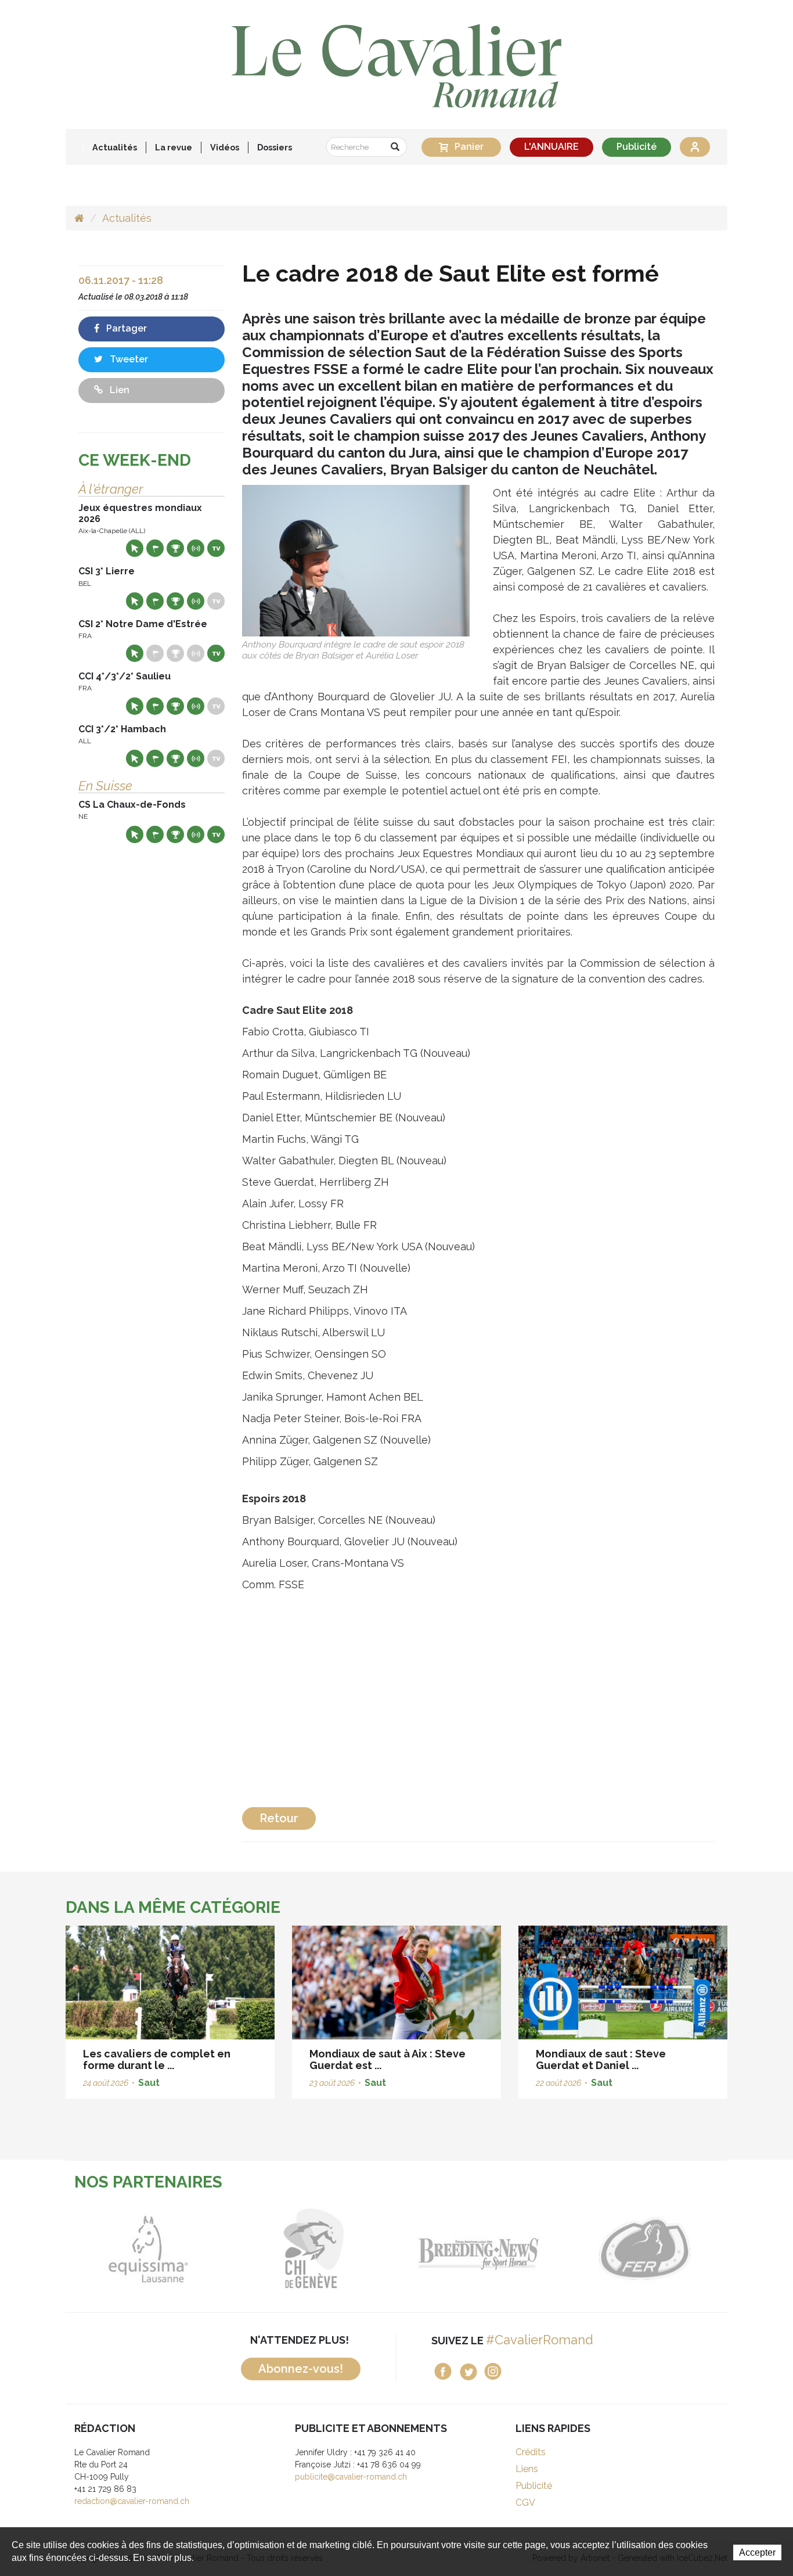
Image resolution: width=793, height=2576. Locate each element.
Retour (279, 1818)
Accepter (757, 2552)
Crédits (531, 2452)
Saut (149, 2083)
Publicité (637, 147)
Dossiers (275, 147)
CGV (525, 2503)
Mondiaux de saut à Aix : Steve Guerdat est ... (388, 2059)
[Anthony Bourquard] (356, 560)
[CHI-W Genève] (233, 2249)
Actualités (115, 147)
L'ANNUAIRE (552, 147)
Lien (118, 390)
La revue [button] (174, 147)
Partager (125, 328)
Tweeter (128, 359)
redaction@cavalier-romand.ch (132, 2501)
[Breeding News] (398, 2249)
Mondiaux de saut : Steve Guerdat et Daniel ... (601, 2059)
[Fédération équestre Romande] (563, 2249)
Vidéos (225, 147)
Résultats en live (196, 548)
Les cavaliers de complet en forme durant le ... (157, 2059)
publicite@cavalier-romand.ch (351, 2477)
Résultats (175, 548)
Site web (135, 548)
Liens (527, 2469)
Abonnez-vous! (301, 2369)
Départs (155, 548)
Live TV (216, 548)
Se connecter (695, 147)
